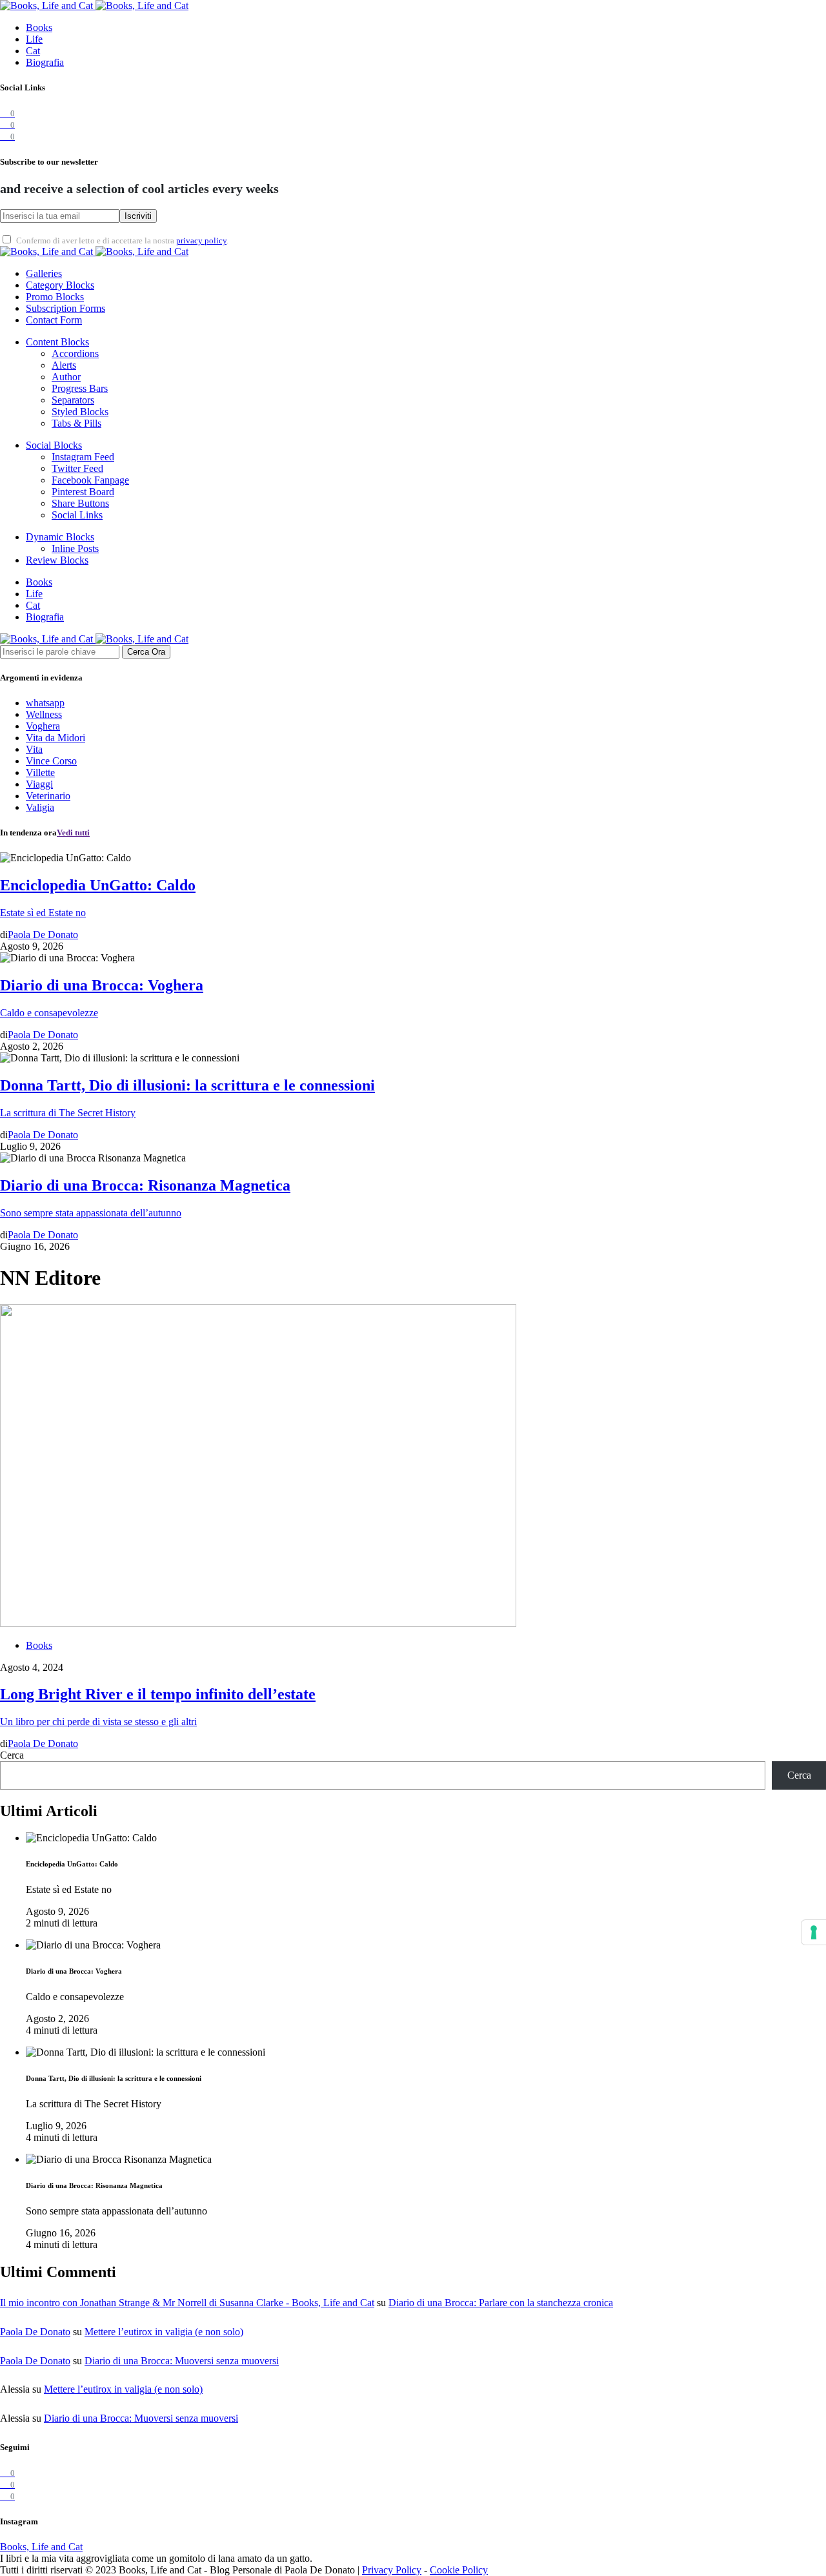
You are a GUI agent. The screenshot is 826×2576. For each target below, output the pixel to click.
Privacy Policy (392, 2570)
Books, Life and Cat (41, 2547)
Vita (34, 749)
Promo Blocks (55, 297)
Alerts (64, 365)
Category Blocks (60, 285)
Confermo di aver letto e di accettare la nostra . (122, 241)
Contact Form (54, 320)
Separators (73, 400)
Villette (40, 772)
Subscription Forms (65, 308)
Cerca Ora (146, 652)
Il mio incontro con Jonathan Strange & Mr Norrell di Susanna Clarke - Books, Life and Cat (187, 2303)
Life (34, 39)
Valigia (40, 807)
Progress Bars (80, 388)
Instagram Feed (83, 457)
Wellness (44, 714)
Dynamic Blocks (60, 537)
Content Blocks (57, 342)
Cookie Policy (459, 2570)
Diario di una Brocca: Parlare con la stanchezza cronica (501, 2303)
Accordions (75, 353)
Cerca (12, 1755)
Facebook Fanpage (90, 480)
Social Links (77, 515)
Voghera (43, 726)
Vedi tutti (73, 833)
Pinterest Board (83, 492)
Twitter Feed (77, 468)
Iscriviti (138, 216)
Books (39, 27)
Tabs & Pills (76, 423)
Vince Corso (51, 761)
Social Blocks (54, 445)
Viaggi (39, 784)
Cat (33, 51)
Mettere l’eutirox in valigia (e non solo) (164, 2332)
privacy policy (201, 241)
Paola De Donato (35, 2332)
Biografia (45, 62)
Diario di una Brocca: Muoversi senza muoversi (182, 2361)
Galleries (44, 273)
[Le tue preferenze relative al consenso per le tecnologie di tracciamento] (814, 1932)
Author (66, 377)
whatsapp (45, 703)
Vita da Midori (55, 738)
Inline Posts (75, 548)
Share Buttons (80, 503)
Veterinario (48, 796)
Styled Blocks (80, 412)
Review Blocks (57, 560)
